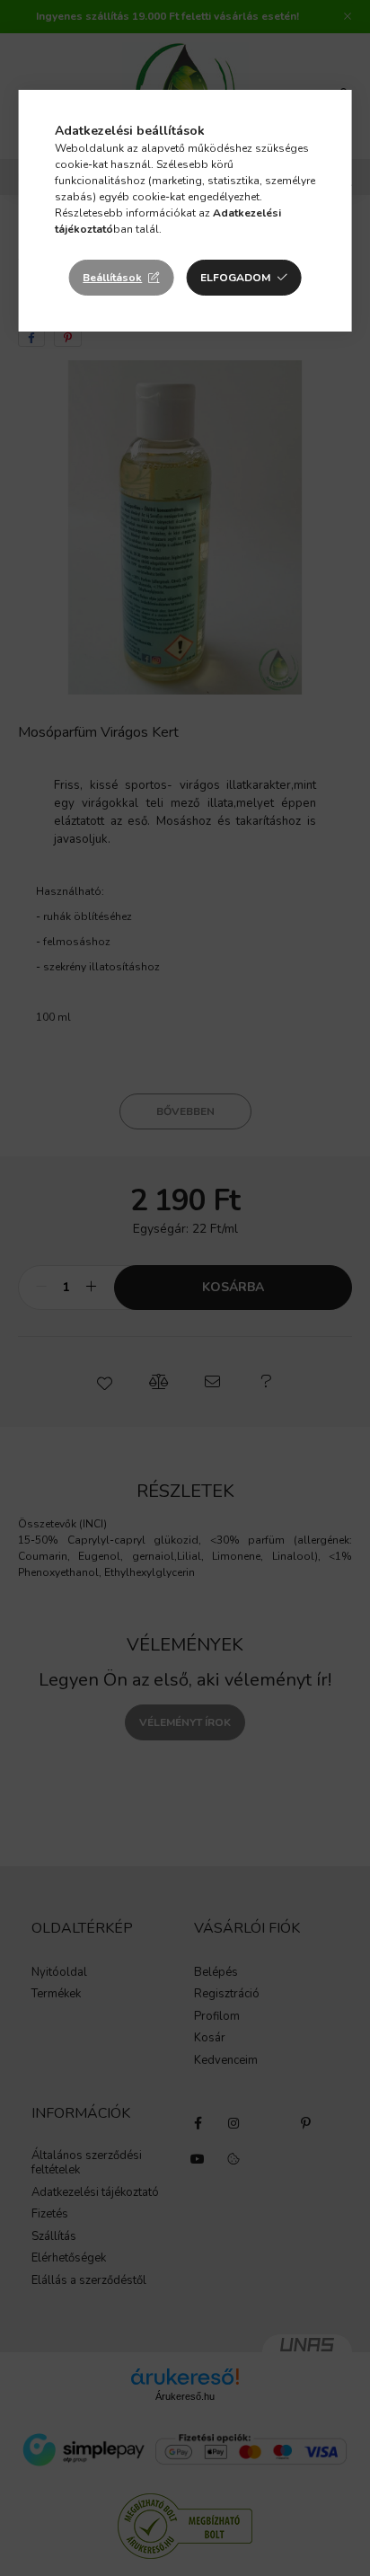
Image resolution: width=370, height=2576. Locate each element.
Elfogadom (235, 278)
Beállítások (112, 278)
